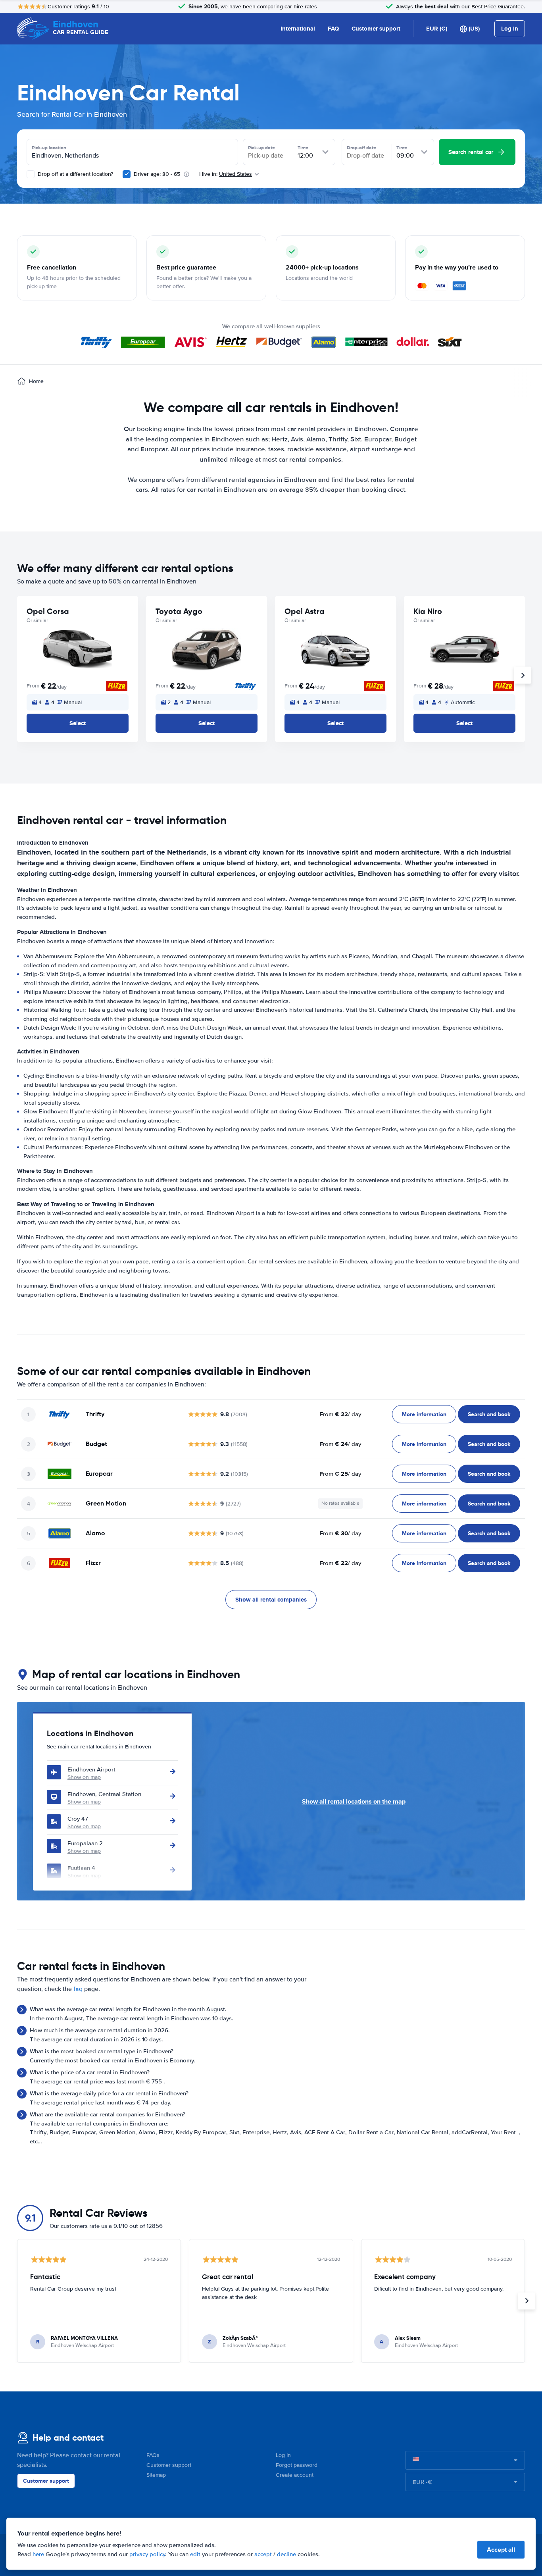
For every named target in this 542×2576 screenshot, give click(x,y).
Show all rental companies (271, 1600)
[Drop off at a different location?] (31, 174)
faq (78, 1989)
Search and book (489, 1414)
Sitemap (156, 2475)
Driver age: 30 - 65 (157, 174)
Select (78, 723)
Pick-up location (49, 148)
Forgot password (297, 2465)
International (298, 29)
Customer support (376, 29)
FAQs (153, 2455)
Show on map (84, 1777)
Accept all (501, 2550)
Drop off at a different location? (75, 174)
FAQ (333, 29)
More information (424, 1414)
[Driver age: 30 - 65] (127, 174)
